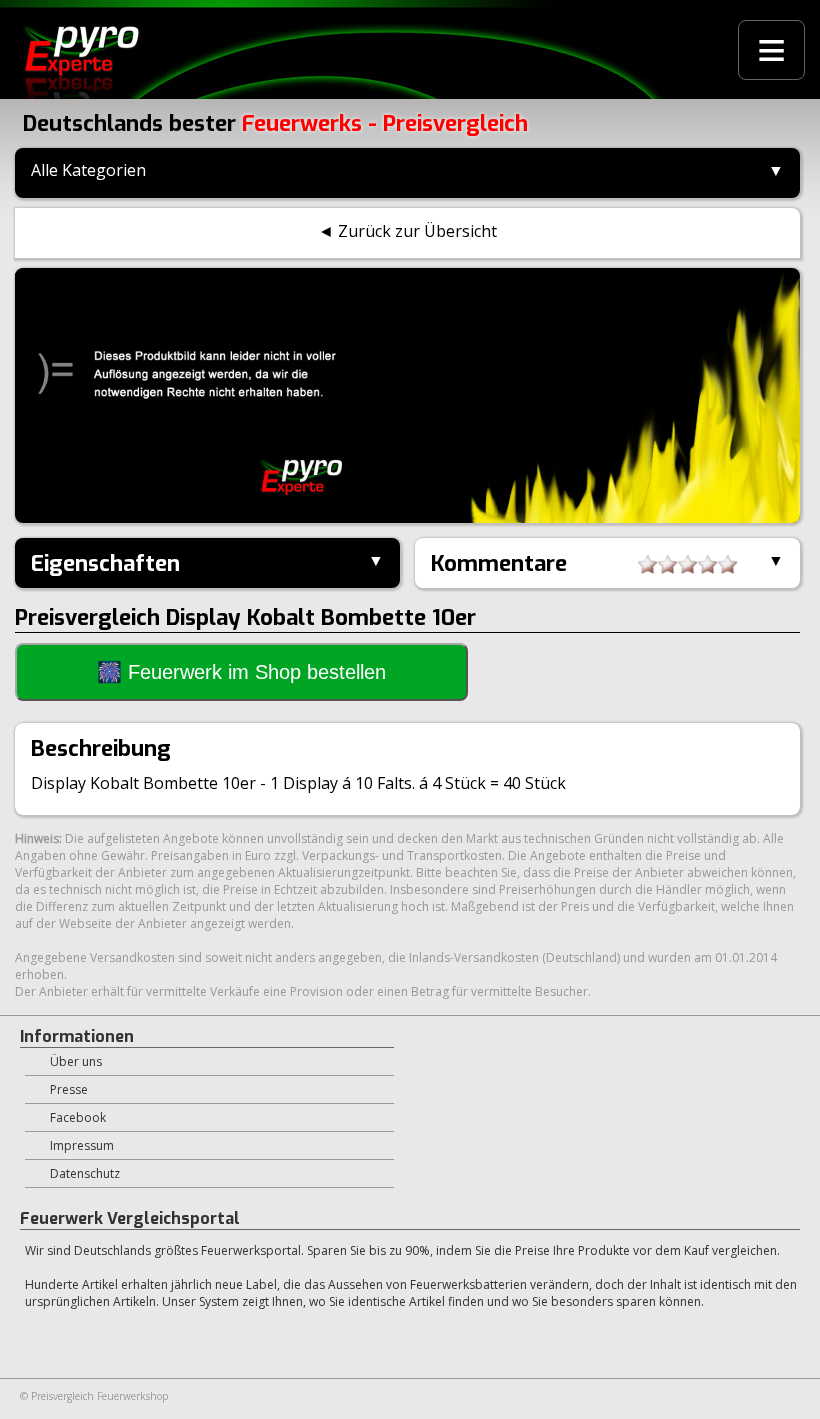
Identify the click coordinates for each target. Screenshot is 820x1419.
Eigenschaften (105, 563)
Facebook (78, 1117)
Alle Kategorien (88, 170)
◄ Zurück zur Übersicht (407, 231)
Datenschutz (85, 1173)
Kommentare (499, 563)
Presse (69, 1089)
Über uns (76, 1061)
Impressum (82, 1145)
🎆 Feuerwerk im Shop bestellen (241, 672)
